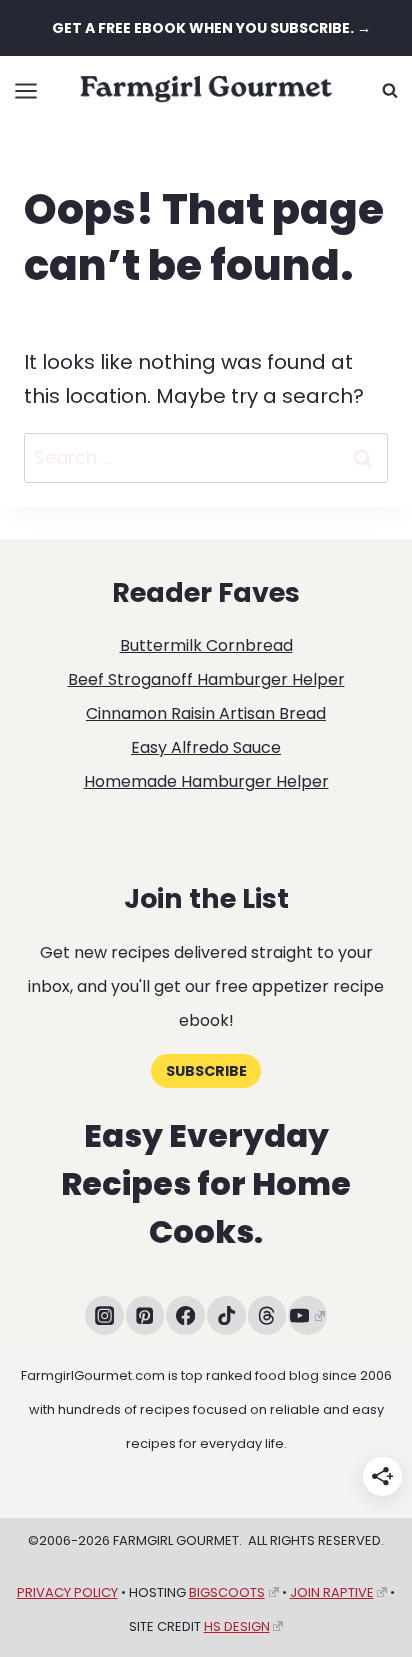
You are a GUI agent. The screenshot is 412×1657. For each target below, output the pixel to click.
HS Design (237, 1626)
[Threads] (267, 1315)
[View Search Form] (390, 91)
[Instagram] (104, 1315)
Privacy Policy (67, 1592)
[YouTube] (307, 1315)
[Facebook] (185, 1315)
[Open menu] (26, 90)
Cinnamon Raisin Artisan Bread (206, 713)
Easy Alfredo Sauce (206, 747)
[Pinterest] (145, 1315)
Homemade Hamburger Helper (206, 781)
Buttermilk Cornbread (206, 645)
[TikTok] (226, 1315)
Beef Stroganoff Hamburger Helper (206, 679)
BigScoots (227, 1592)
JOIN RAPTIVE (332, 1592)
